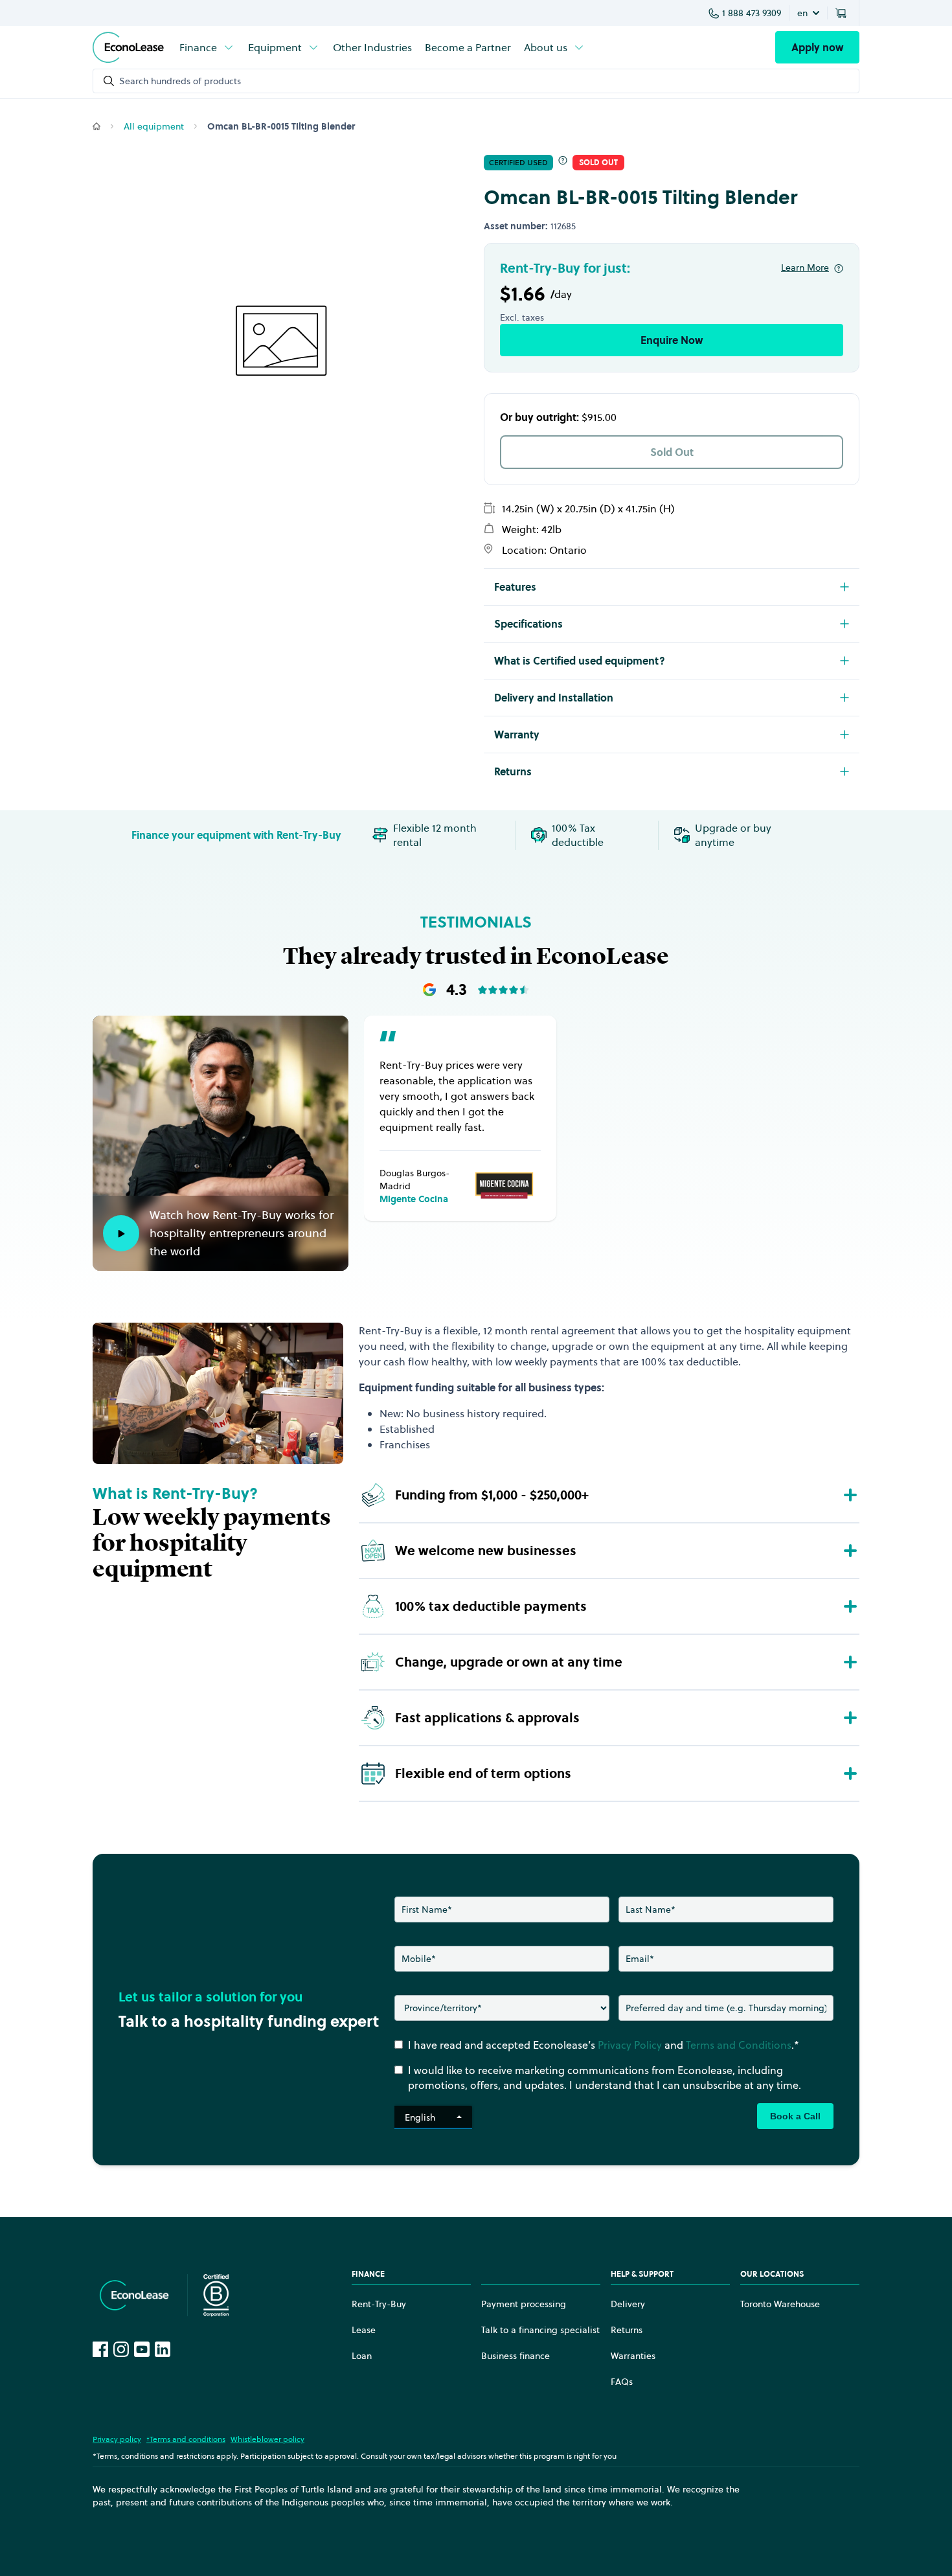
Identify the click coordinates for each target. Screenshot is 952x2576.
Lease (364, 2330)
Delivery (628, 2304)
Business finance (516, 2356)
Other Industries (372, 47)
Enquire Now (672, 340)
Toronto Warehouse (780, 2304)
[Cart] (843, 13)
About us (546, 47)
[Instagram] (121, 2349)
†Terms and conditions (186, 2439)
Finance (198, 47)
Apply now (817, 47)
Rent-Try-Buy (379, 2304)
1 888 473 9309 (752, 13)
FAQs (622, 2382)
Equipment (275, 47)
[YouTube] (142, 2349)
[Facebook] (100, 2349)
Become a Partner (468, 47)
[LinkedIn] (163, 2349)
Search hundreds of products (180, 81)
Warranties (633, 2356)
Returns (627, 2330)
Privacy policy (117, 2439)
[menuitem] (207, 47)
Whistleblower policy (267, 2439)
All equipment (154, 126)
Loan (362, 2356)
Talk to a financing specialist (540, 2330)
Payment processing (524, 2304)
